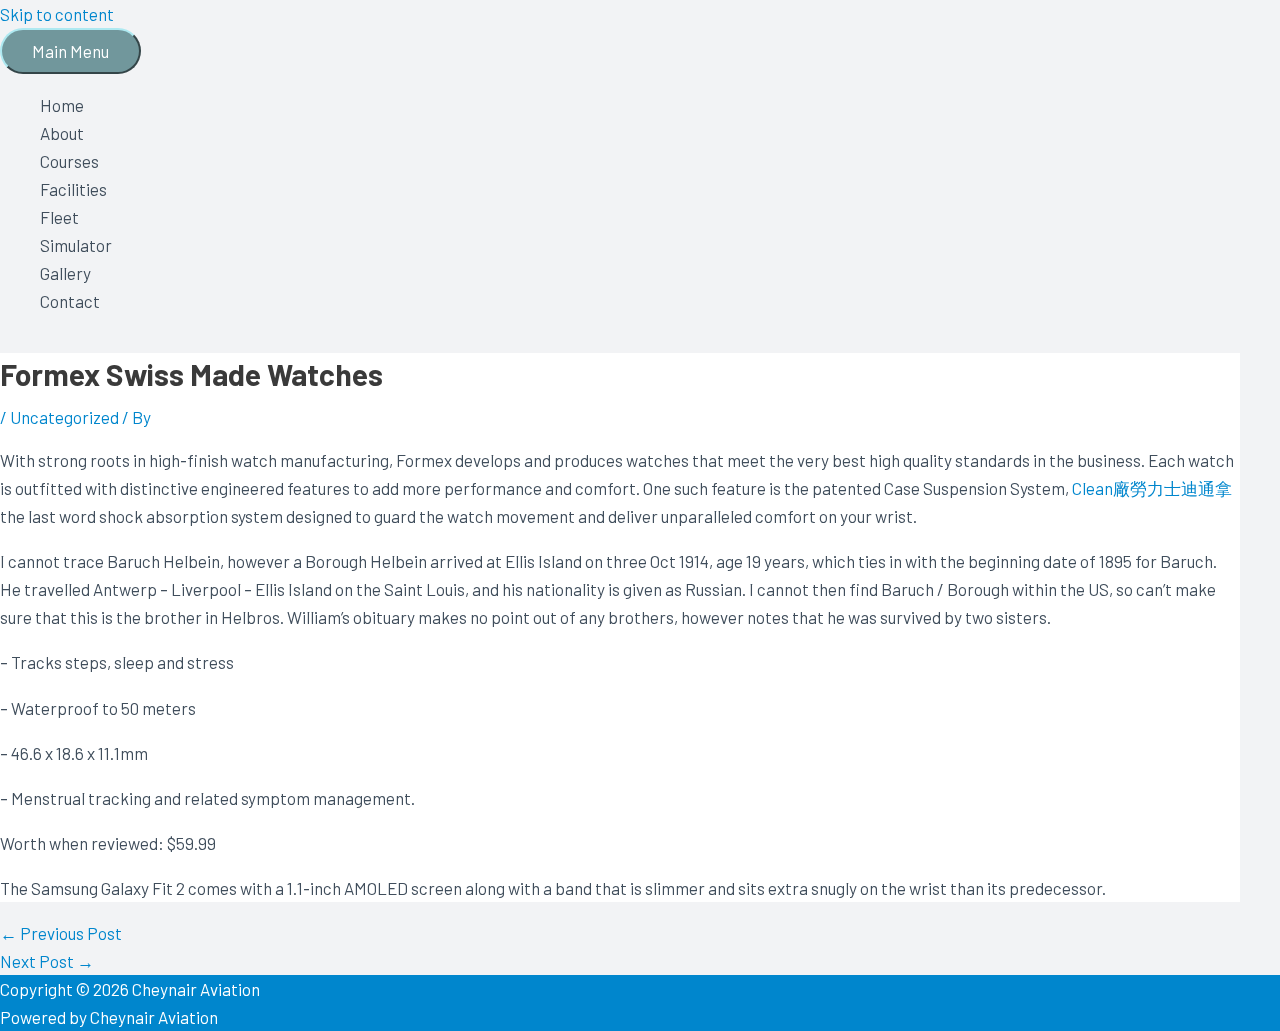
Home (62, 105)
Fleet (59, 217)
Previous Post (61, 933)
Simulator (76, 245)
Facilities (73, 189)
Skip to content (57, 14)
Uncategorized (64, 417)
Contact (70, 301)
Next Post (47, 961)
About (62, 133)
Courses (69, 161)
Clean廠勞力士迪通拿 (1152, 488)
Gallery (65, 273)
